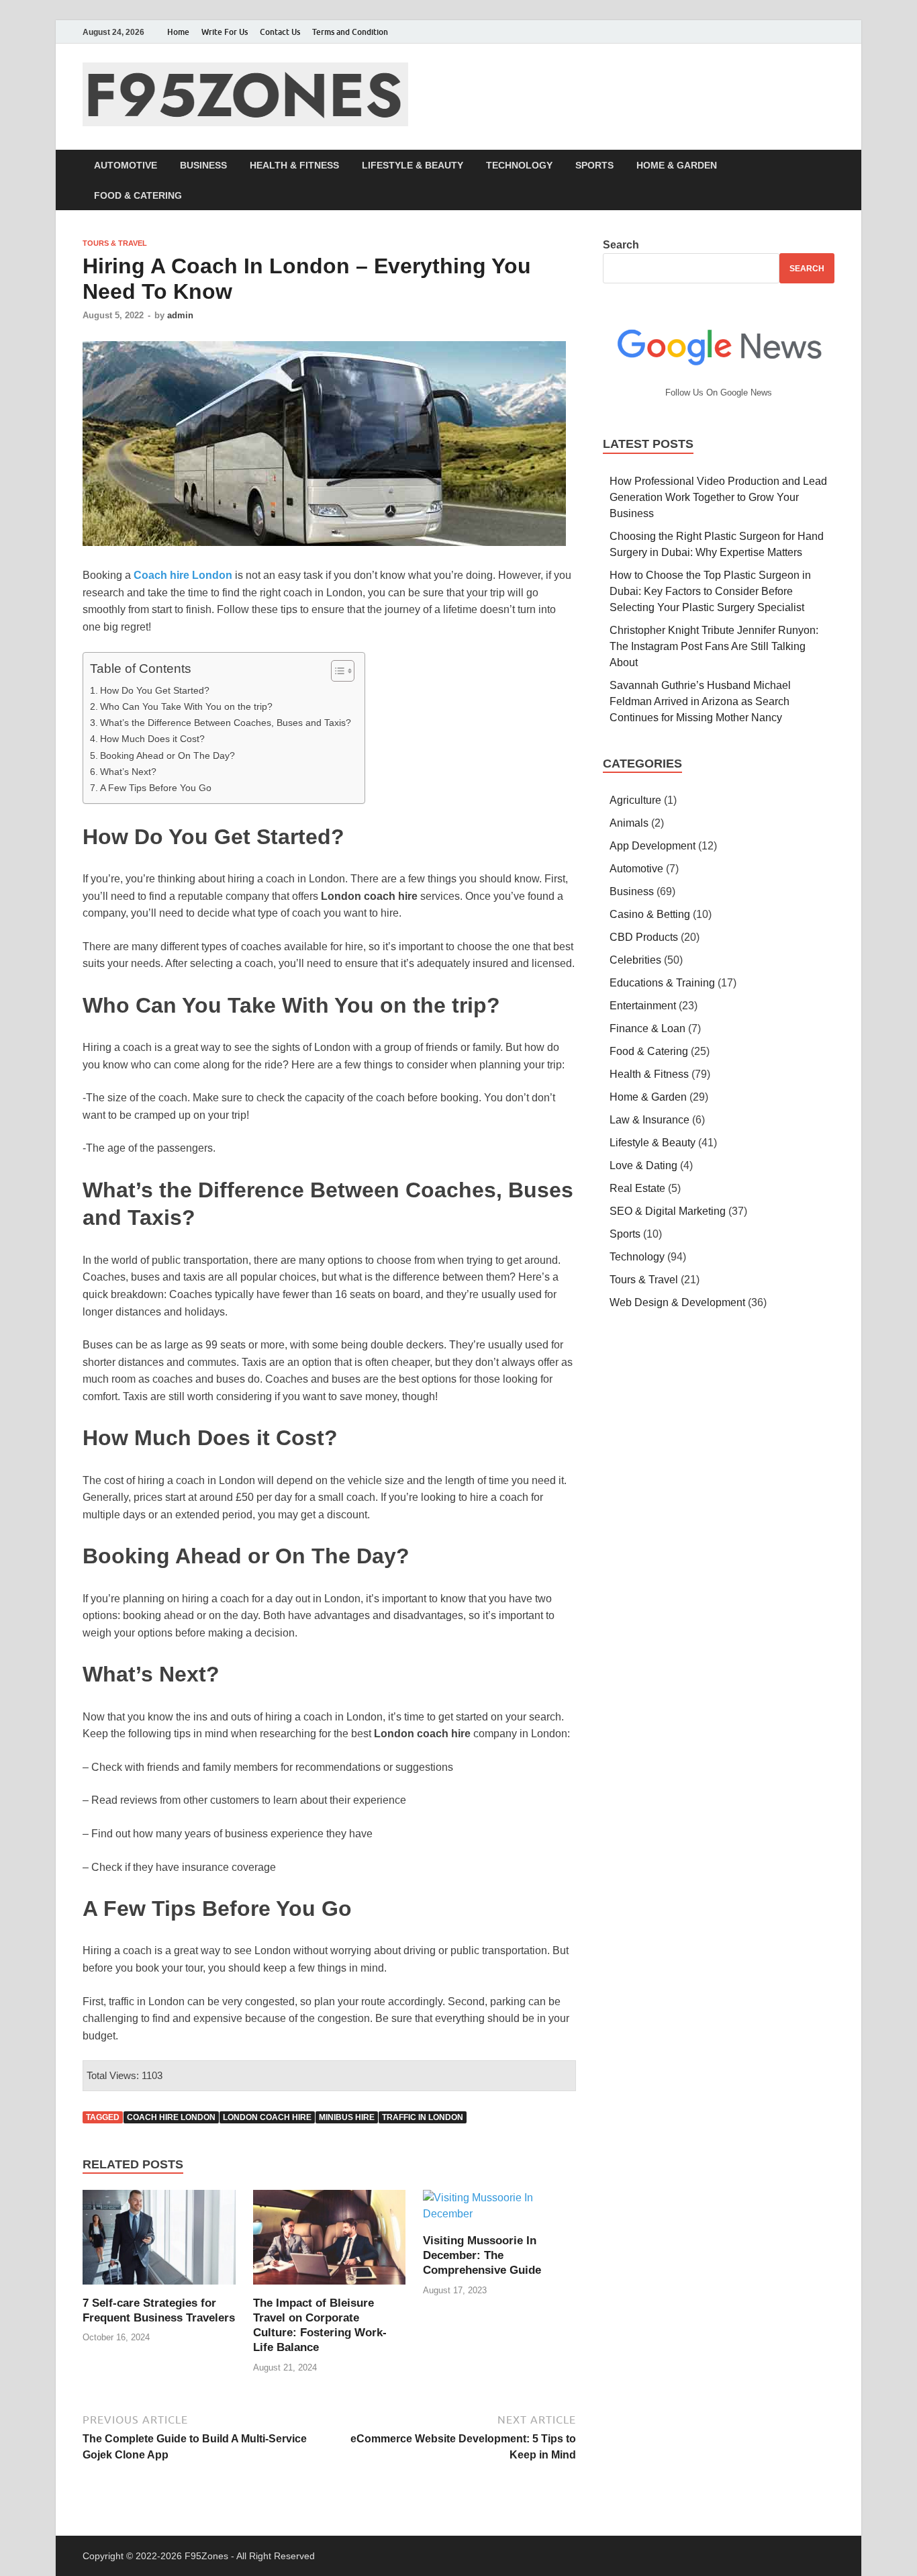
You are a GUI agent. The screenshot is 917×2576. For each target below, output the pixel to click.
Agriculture (635, 800)
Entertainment (643, 1006)
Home (178, 32)
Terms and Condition (350, 32)
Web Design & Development (677, 1302)
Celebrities (635, 960)
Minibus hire (347, 2117)
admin (180, 315)
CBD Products (644, 937)
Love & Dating (643, 1165)
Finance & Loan (647, 1028)
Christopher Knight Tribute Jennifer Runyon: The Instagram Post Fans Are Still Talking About (714, 646)
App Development (653, 846)
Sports (594, 165)
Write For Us (225, 32)
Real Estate (637, 1188)
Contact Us (280, 32)
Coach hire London (183, 575)
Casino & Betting (650, 914)
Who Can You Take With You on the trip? (186, 706)
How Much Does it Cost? (152, 739)
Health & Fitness (294, 165)
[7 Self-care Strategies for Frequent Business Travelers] (159, 2242)
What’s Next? (128, 772)
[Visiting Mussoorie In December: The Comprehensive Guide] (499, 2211)
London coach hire (267, 2117)
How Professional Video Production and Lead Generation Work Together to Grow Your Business (718, 497)
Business (203, 165)
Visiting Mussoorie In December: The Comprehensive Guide (482, 2255)
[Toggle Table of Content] (336, 671)
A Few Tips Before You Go (156, 788)
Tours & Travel (115, 243)
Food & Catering (138, 195)
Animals (629, 823)
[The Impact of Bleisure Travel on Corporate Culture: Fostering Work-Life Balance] (330, 2242)
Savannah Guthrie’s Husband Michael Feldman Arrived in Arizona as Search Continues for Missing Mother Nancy (700, 701)
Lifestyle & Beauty (413, 165)
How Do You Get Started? (155, 690)
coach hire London (171, 2117)
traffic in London (423, 2117)
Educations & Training (662, 983)
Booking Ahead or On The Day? (167, 755)
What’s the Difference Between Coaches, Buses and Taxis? (226, 723)
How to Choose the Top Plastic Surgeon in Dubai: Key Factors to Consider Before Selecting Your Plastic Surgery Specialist (710, 591)
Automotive (126, 165)
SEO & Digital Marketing (668, 1211)
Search (621, 245)
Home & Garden (677, 165)
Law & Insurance (649, 1120)
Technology (519, 165)
